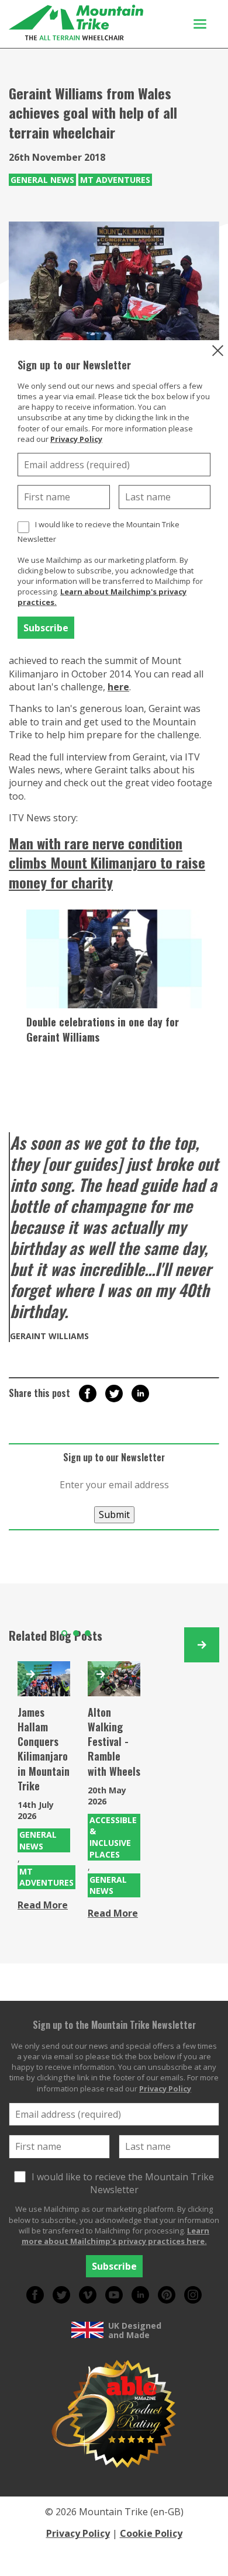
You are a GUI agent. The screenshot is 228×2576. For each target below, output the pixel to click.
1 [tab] (64, 1633)
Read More (43, 1905)
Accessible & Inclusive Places (113, 1837)
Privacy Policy (76, 439)
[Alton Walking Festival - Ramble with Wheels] (114, 1679)
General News (42, 180)
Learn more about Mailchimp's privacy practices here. (116, 2236)
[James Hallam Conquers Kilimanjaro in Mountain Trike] (44, 1679)
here (118, 687)
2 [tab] (76, 1633)
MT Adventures (115, 180)
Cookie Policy (151, 2533)
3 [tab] (88, 1633)
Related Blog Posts (56, 1635)
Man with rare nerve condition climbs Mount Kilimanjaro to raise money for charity (107, 862)
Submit (114, 1515)
